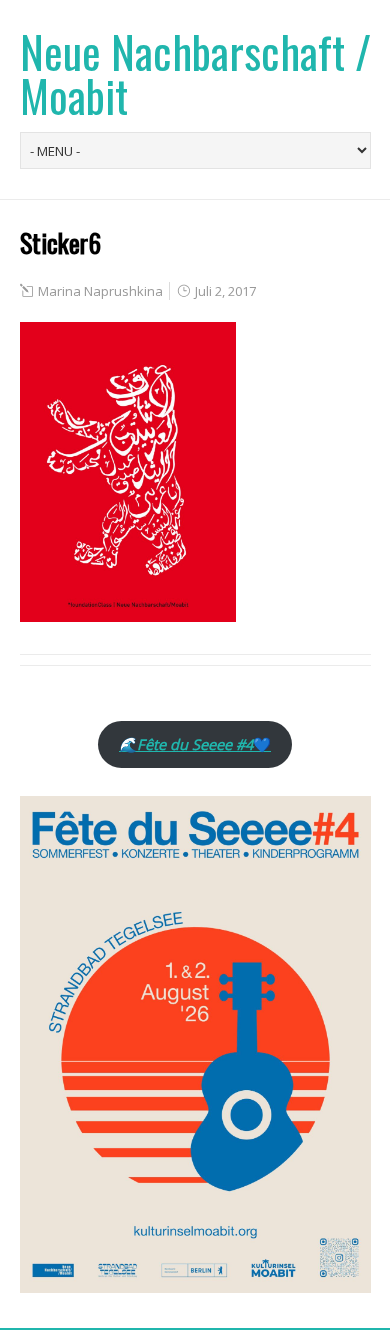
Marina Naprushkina (100, 291)
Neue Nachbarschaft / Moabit (195, 73)
